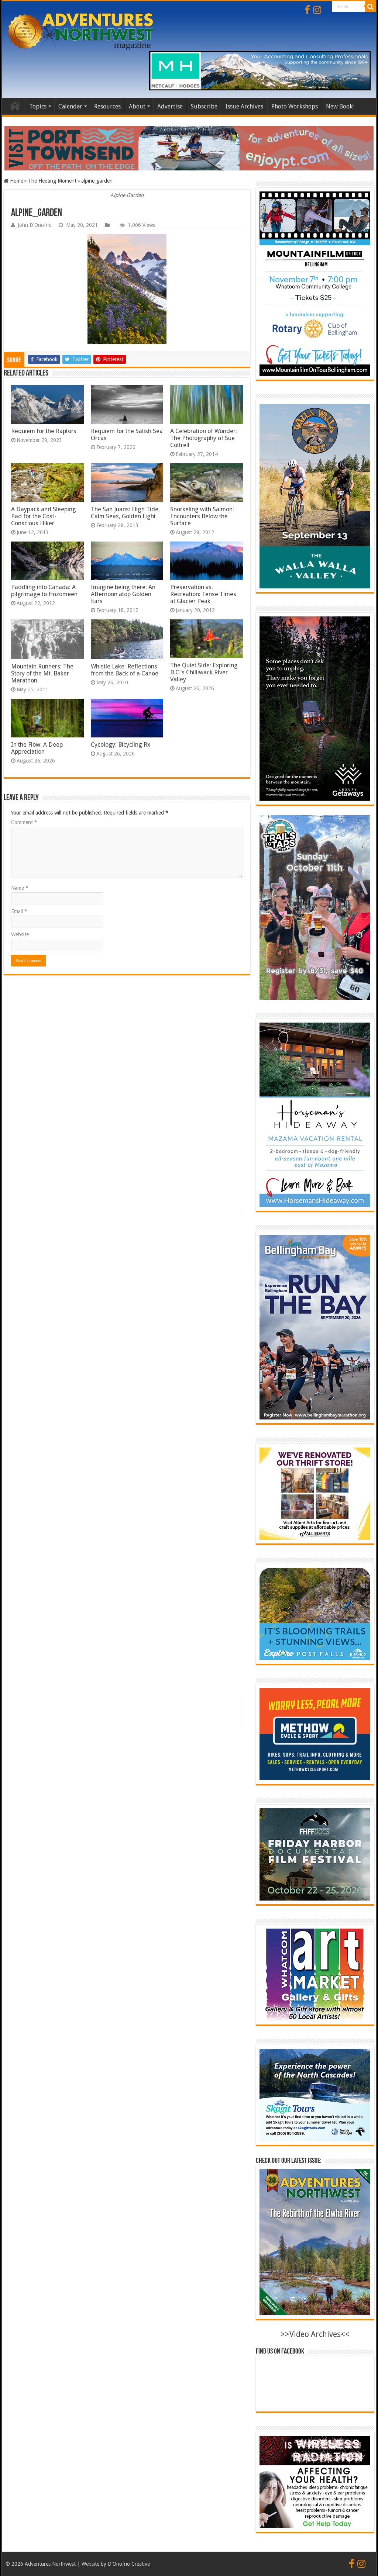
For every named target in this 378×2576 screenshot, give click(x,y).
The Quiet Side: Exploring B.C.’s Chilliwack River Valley (204, 672)
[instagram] (317, 10)
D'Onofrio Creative (129, 2564)
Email (19, 911)
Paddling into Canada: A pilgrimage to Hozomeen (44, 591)
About (137, 106)
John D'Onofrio (35, 225)
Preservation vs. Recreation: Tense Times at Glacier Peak (203, 594)
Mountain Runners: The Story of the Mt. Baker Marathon (42, 673)
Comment (24, 822)
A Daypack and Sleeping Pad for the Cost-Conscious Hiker (44, 516)
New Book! (340, 106)
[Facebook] (307, 10)
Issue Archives (244, 106)
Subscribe (204, 106)
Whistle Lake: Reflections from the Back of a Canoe (125, 670)
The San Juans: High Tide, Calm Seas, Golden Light (125, 513)
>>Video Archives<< (315, 2334)
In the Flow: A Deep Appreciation (37, 748)
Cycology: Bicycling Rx (121, 745)
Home (15, 106)
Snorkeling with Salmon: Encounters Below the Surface (202, 516)
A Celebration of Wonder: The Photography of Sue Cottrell (204, 438)
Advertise (170, 106)
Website (20, 934)
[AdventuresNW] (81, 32)
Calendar (70, 106)
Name (20, 888)
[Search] (371, 7)
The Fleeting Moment (52, 181)
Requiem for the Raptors (44, 431)
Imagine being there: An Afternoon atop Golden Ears (123, 594)
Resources (107, 106)
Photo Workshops (295, 106)
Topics (38, 106)
